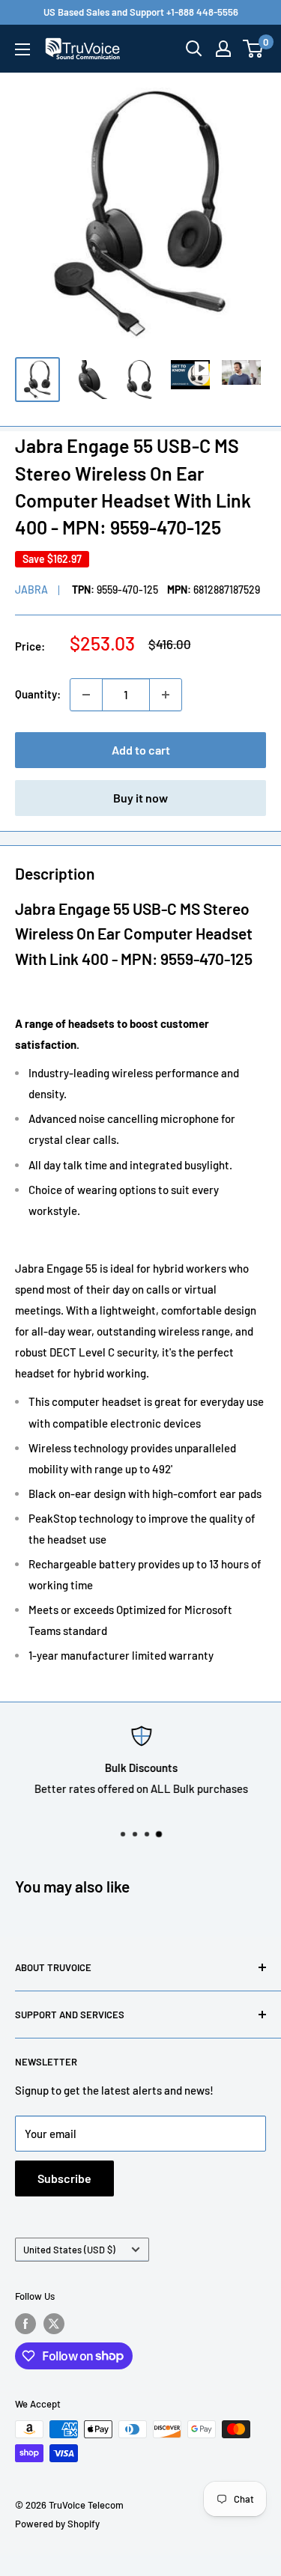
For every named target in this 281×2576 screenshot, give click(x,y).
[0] (254, 49)
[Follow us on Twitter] (54, 2324)
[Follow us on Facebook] (25, 2324)
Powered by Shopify (57, 2524)
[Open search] (194, 49)
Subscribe (64, 2178)
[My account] (223, 49)
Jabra (31, 590)
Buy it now (140, 798)
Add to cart (141, 750)
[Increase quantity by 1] (166, 695)
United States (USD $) (69, 2250)
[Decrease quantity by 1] (86, 695)
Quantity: (38, 694)
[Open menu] (22, 49)
